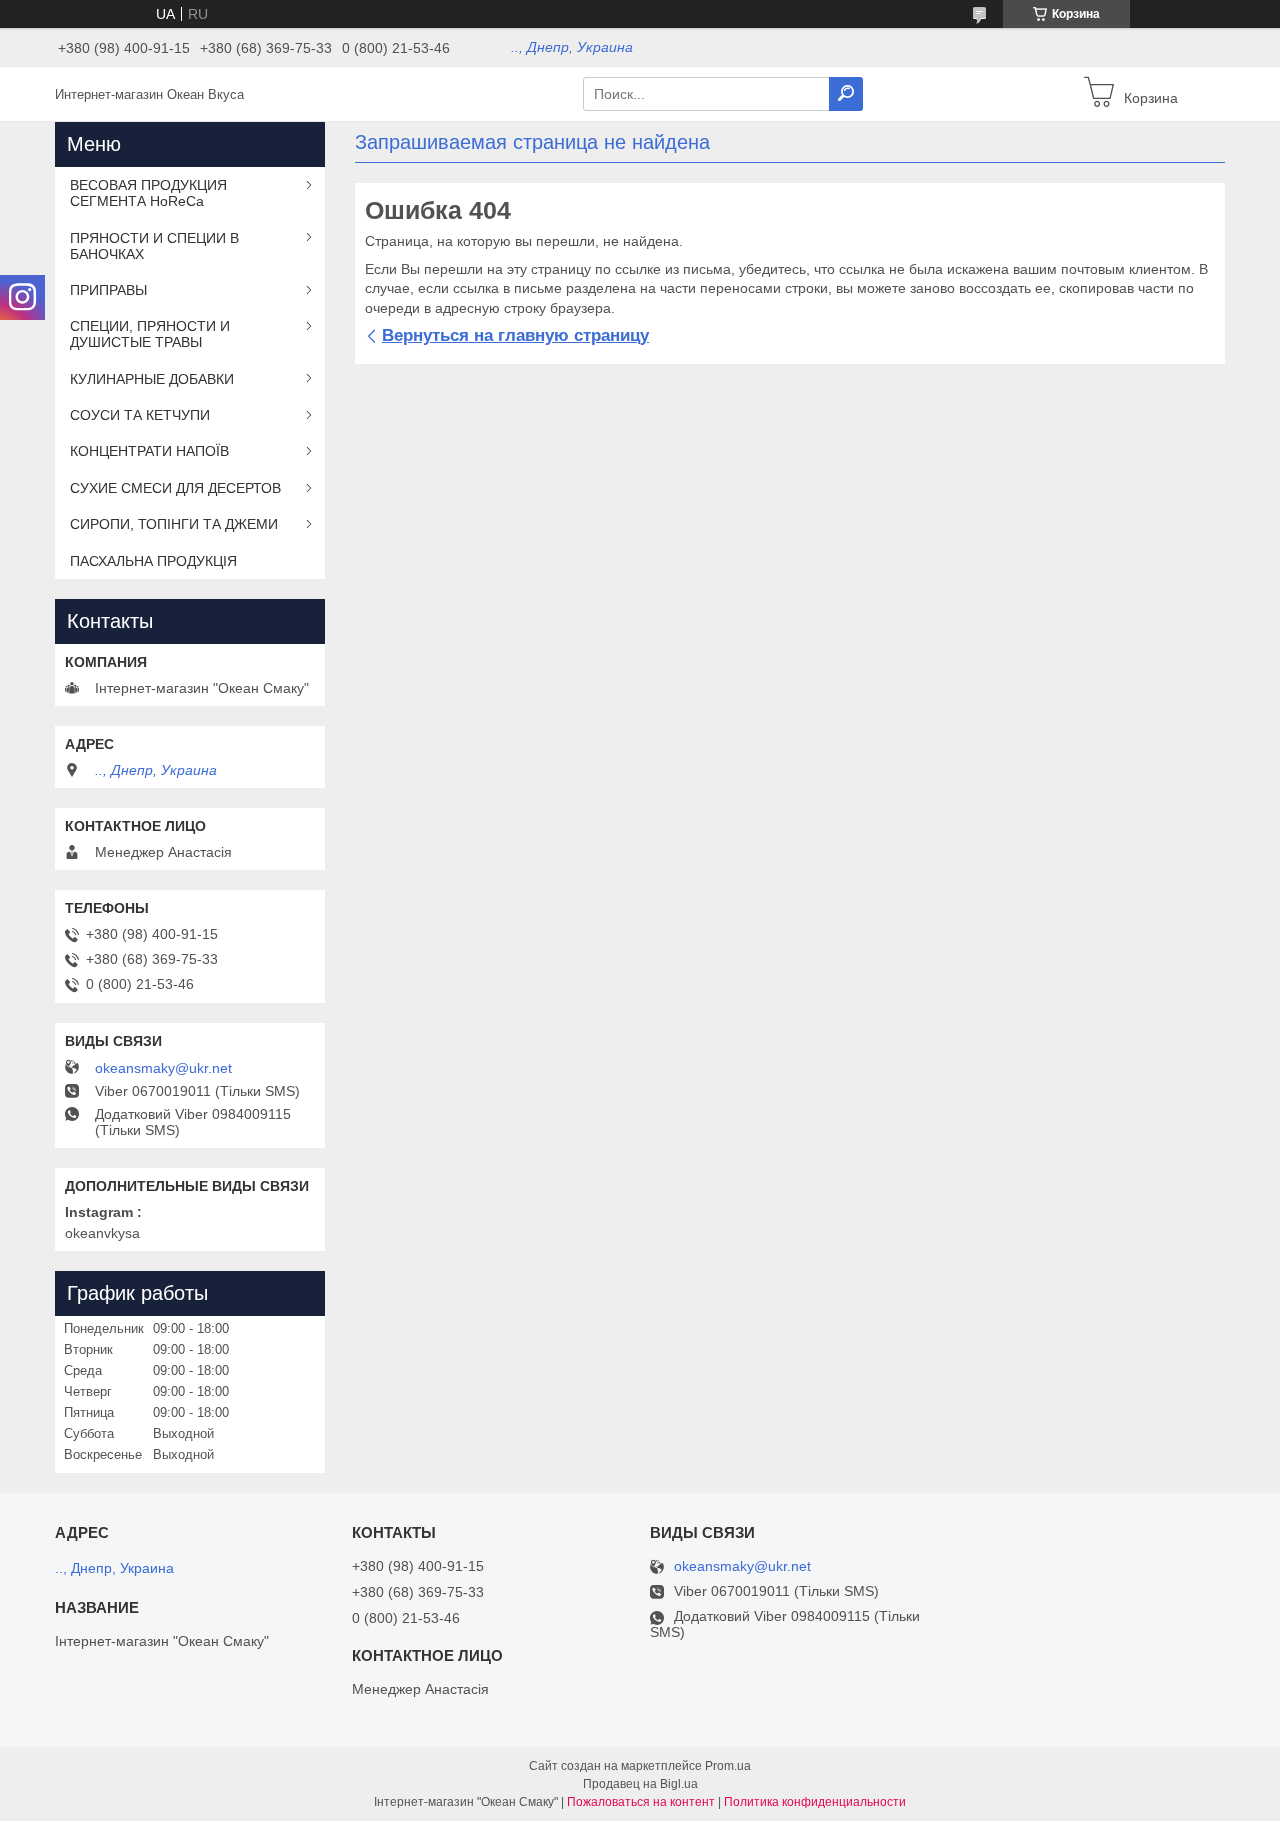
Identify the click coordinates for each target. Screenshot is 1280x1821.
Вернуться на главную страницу (515, 335)
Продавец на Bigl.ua (640, 1784)
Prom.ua (728, 1766)
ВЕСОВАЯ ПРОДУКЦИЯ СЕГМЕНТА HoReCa (148, 193)
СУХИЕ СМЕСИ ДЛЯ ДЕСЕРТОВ (175, 488)
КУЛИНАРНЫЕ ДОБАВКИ (152, 379)
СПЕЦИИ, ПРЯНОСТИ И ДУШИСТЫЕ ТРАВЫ (150, 334)
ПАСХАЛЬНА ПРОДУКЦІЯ (153, 561)
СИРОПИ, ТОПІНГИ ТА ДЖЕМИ (174, 524)
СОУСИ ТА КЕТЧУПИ (140, 415)
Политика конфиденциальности (815, 1802)
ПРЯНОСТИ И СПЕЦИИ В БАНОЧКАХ (154, 246)
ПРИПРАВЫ (108, 290)
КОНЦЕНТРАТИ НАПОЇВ (149, 451)
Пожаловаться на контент (641, 1802)
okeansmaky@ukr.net (163, 1068)
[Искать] (846, 94)
